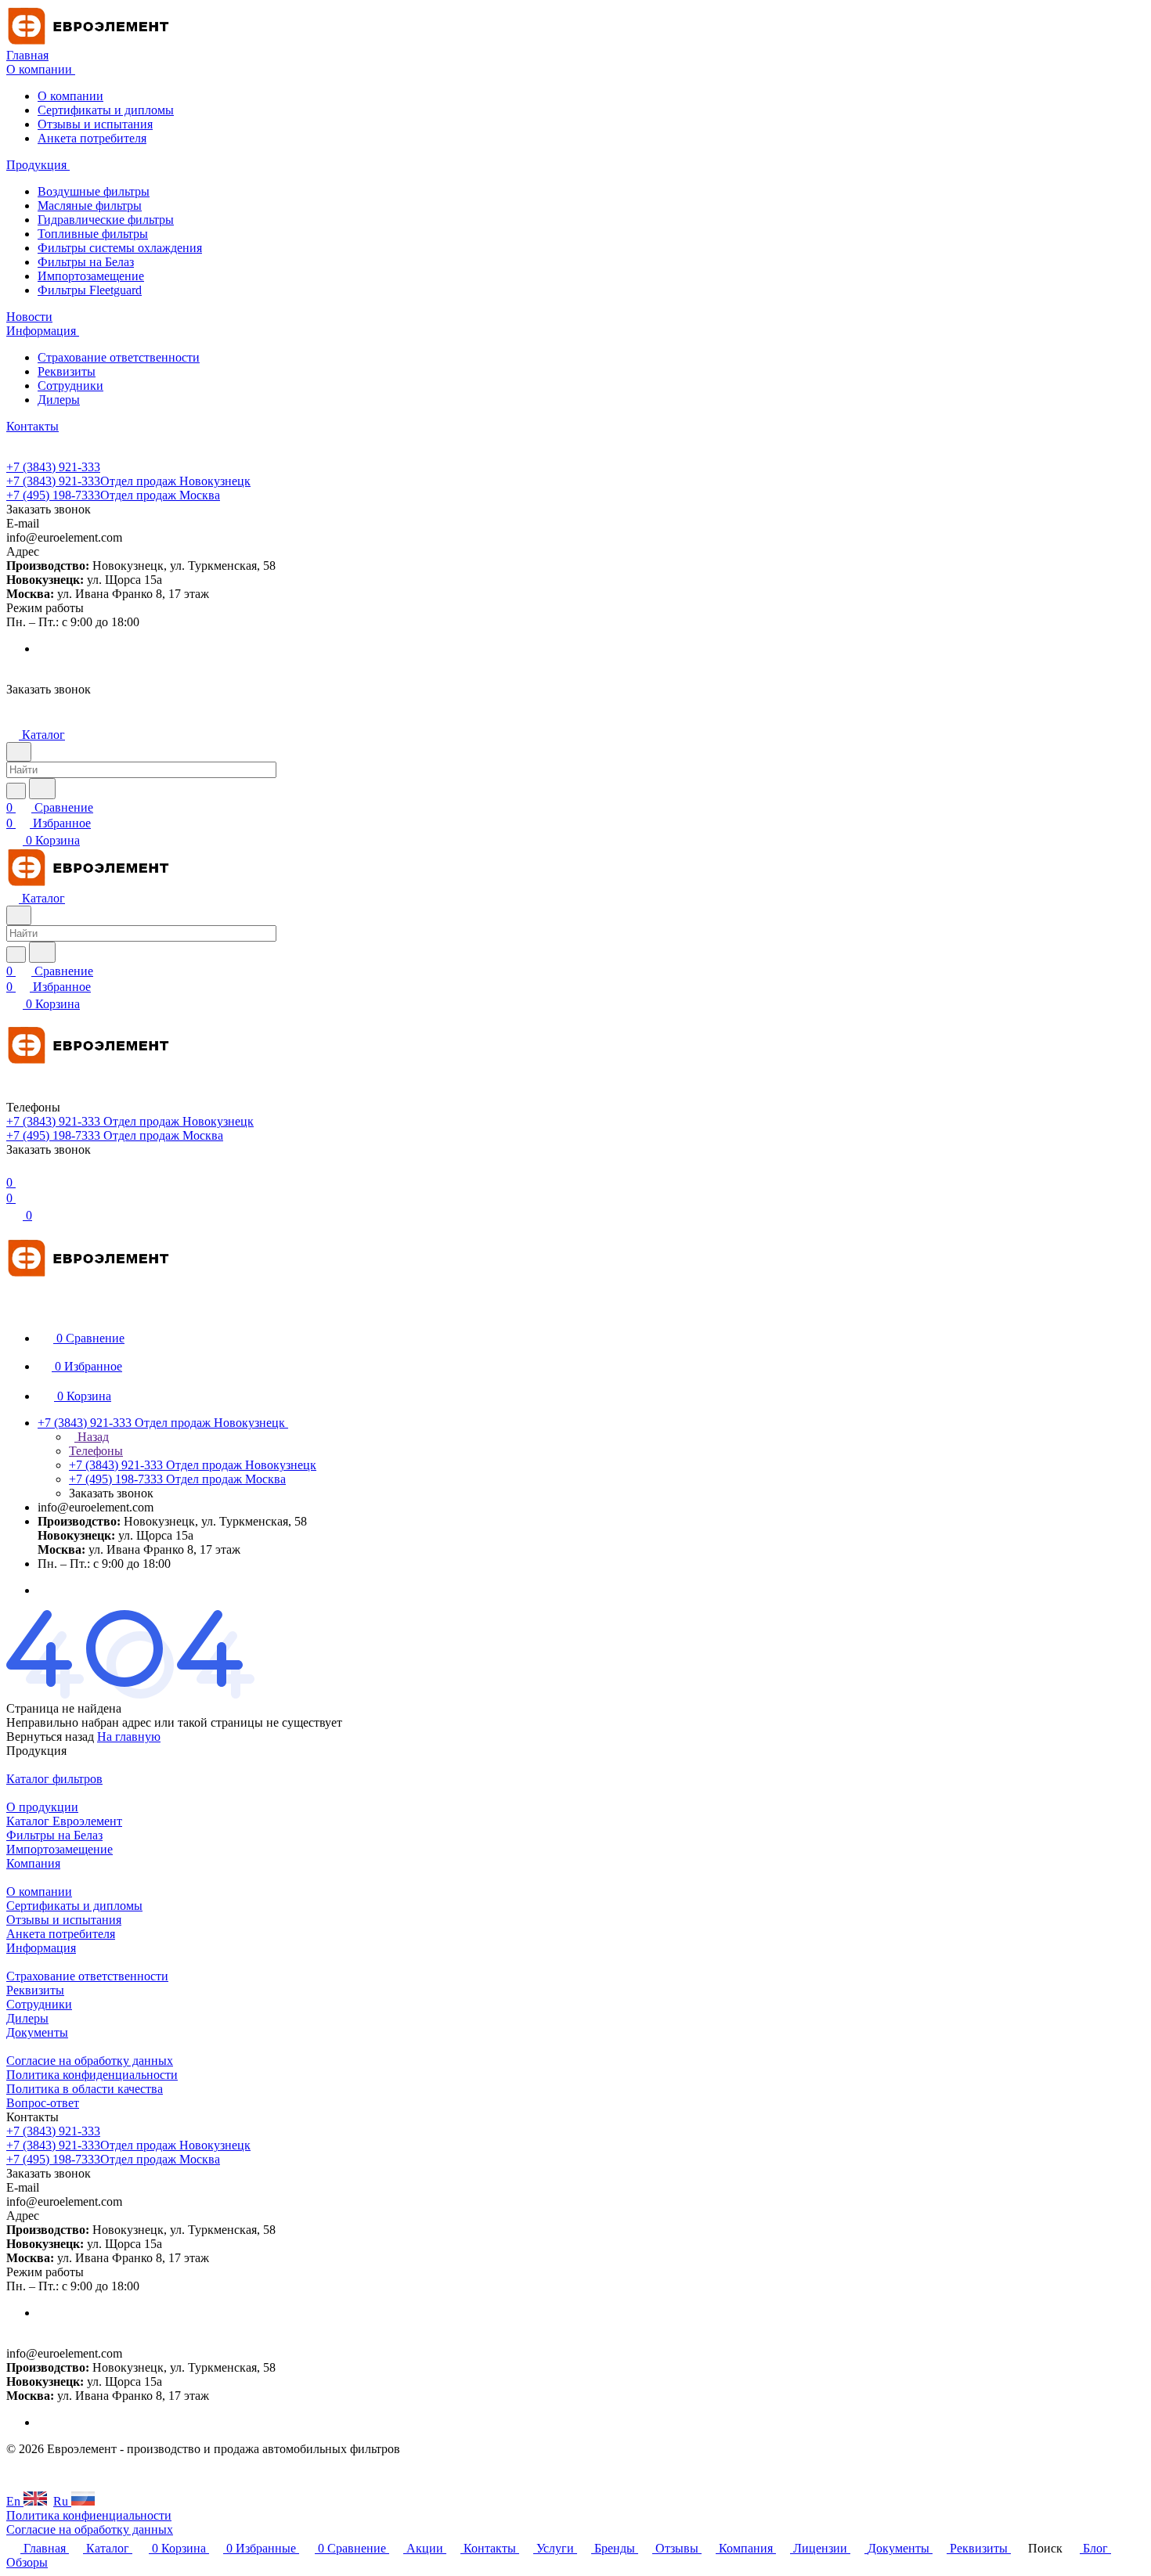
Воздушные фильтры (94, 191)
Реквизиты (67, 371)
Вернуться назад (50, 1737)
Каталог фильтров (54, 1779)
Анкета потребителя (92, 138)
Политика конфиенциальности (89, 2515)
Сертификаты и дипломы (106, 110)
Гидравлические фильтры (106, 220)
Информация (41, 1948)
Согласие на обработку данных (90, 2061)
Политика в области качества (85, 2089)
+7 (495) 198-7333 (113, 495)
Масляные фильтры (90, 205)
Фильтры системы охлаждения (120, 248)
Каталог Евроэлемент (64, 1821)
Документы (37, 2032)
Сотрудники (70, 385)
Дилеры (59, 400)
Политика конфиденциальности (92, 2075)
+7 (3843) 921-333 (53, 467)
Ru (62, 2501)
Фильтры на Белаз (86, 262)
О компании (70, 96)
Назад (92, 1437)
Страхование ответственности (119, 357)
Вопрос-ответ (43, 2103)
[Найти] (42, 789)
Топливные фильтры (93, 234)
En (15, 2501)
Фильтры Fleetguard (90, 290)
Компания (33, 1863)
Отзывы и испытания (95, 124)
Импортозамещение (91, 276)
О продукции (42, 1807)
